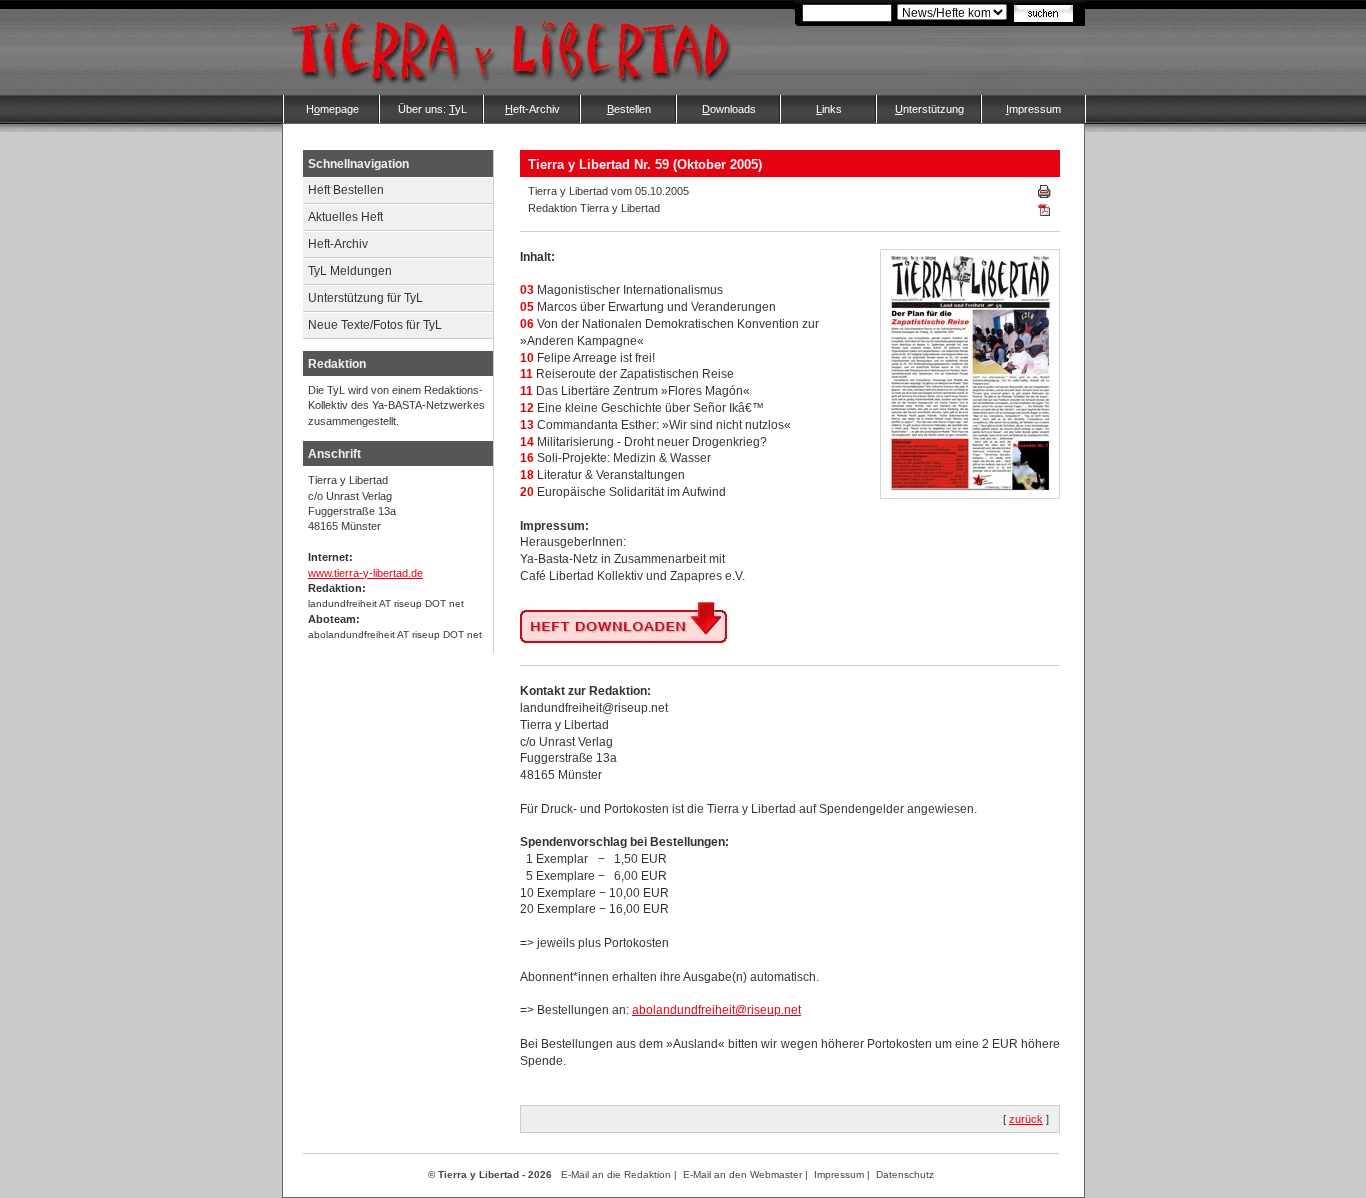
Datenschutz (905, 1174)
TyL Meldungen (350, 271)
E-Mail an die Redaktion (616, 1174)
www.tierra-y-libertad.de (365, 573)
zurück (1026, 1119)
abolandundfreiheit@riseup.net (716, 1010)
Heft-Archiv (338, 244)
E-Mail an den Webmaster (742, 1174)
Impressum (839, 1174)
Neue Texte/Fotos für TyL (375, 325)
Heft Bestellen (346, 190)
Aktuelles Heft (345, 217)
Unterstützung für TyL (365, 298)
